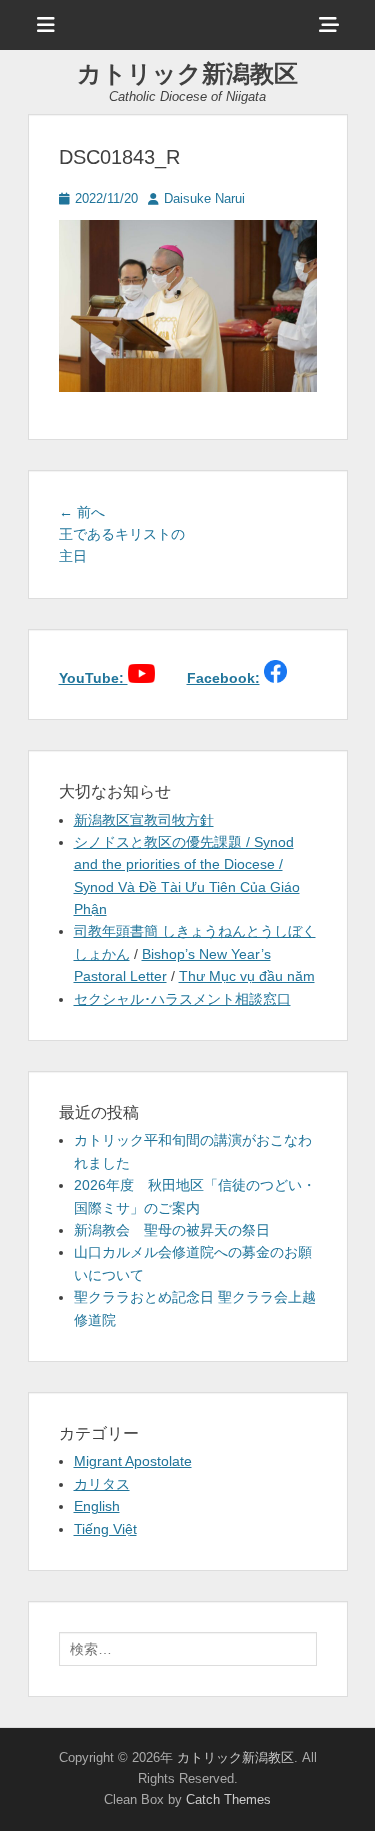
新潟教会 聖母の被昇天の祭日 (172, 1230)
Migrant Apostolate (133, 1461)
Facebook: (223, 678)
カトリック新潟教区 (187, 73)
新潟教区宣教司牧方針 (144, 820)
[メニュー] (46, 25)
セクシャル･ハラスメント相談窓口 (182, 999)
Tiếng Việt (105, 1529)
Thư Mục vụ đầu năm (247, 976)
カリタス (102, 1484)
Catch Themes (228, 1799)
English (97, 1506)
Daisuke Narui (204, 198)
